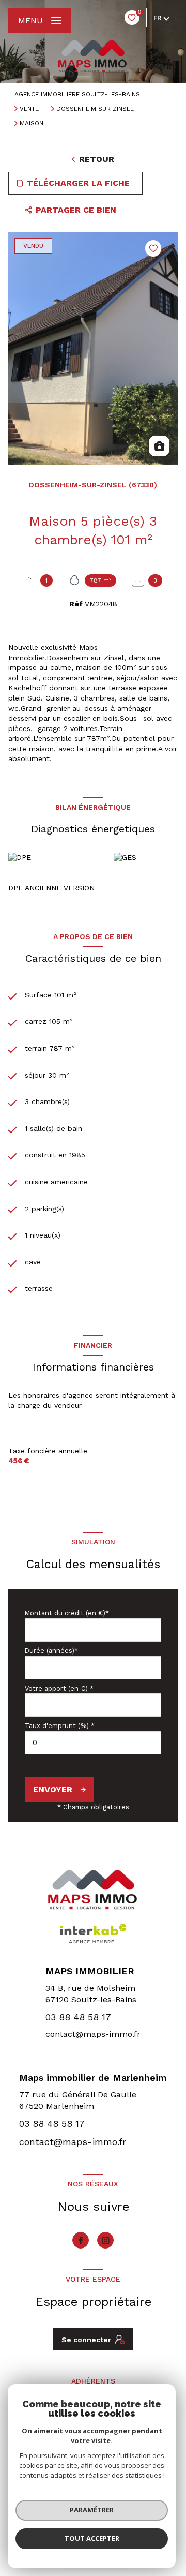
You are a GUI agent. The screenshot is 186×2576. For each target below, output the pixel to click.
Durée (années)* (51, 1651)
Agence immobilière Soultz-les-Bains (77, 94)
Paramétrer (92, 2510)
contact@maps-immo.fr (93, 2034)
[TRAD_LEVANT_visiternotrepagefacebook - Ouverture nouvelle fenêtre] (81, 2240)
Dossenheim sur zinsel (95, 109)
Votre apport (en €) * (59, 1688)
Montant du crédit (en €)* (67, 1613)
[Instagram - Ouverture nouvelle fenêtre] (105, 2240)
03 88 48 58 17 (78, 2017)
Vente (29, 109)
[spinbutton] (93, 1743)
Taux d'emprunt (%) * (60, 1726)
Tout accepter (92, 2538)
